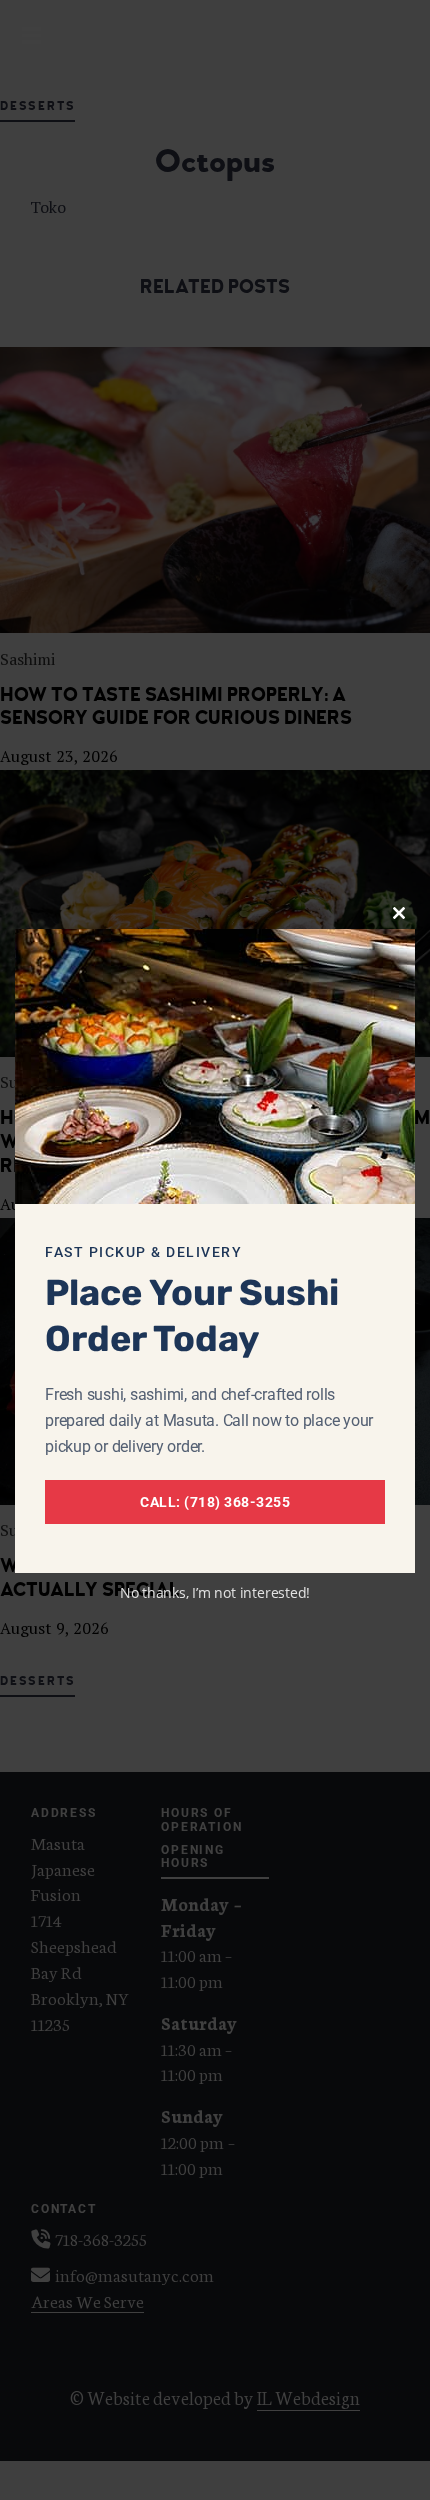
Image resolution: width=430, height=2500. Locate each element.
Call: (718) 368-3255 (215, 1502)
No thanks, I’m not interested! (215, 1592)
